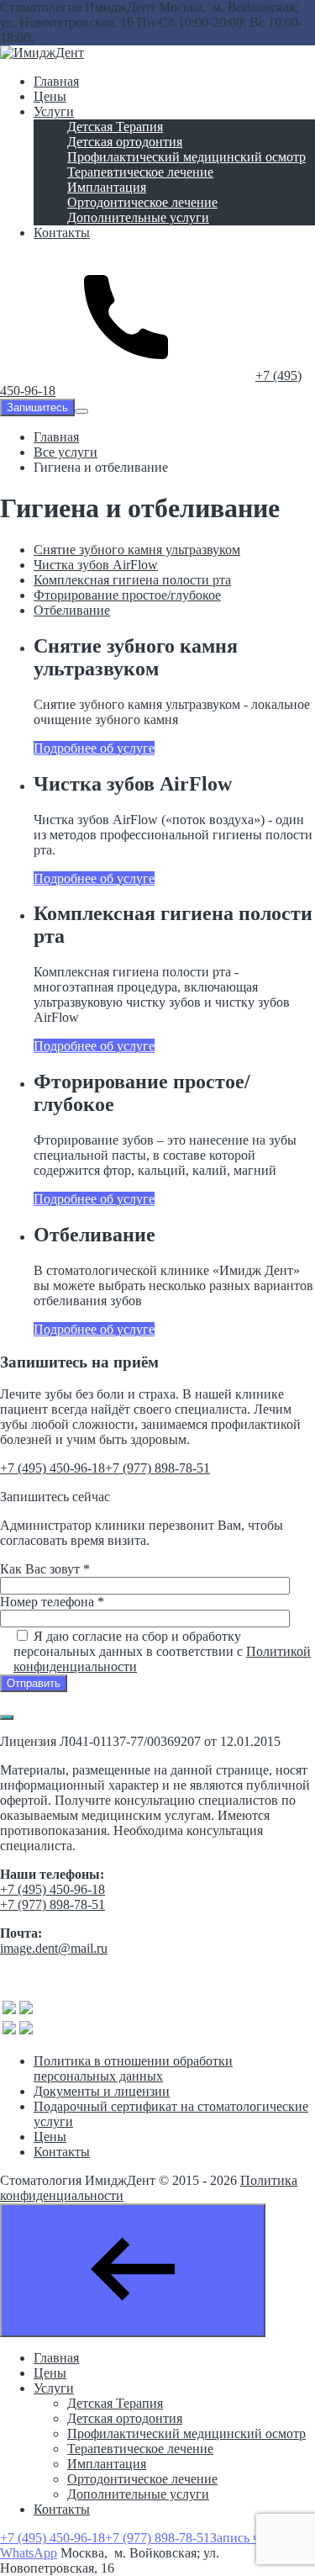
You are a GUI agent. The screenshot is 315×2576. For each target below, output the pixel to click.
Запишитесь (37, 407)
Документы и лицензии (102, 2091)
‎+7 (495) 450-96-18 (52, 1468)
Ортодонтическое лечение (142, 2479)
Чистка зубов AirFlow (96, 565)
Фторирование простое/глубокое (127, 595)
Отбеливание (72, 610)
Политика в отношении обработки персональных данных (133, 2068)
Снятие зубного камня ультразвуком (137, 550)
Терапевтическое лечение (140, 2449)
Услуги (54, 2388)
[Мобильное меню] (81, 411)
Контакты (62, 2152)
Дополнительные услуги (138, 2494)
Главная (56, 2358)
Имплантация (107, 2464)
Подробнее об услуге (94, 748)
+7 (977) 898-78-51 (157, 1468)
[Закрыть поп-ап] (7, 1717)
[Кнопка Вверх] (133, 2270)
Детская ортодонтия (125, 2418)
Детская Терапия (115, 2403)
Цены (50, 2137)
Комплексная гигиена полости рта (132, 580)
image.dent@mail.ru (54, 1948)
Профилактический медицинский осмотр (186, 2433)
